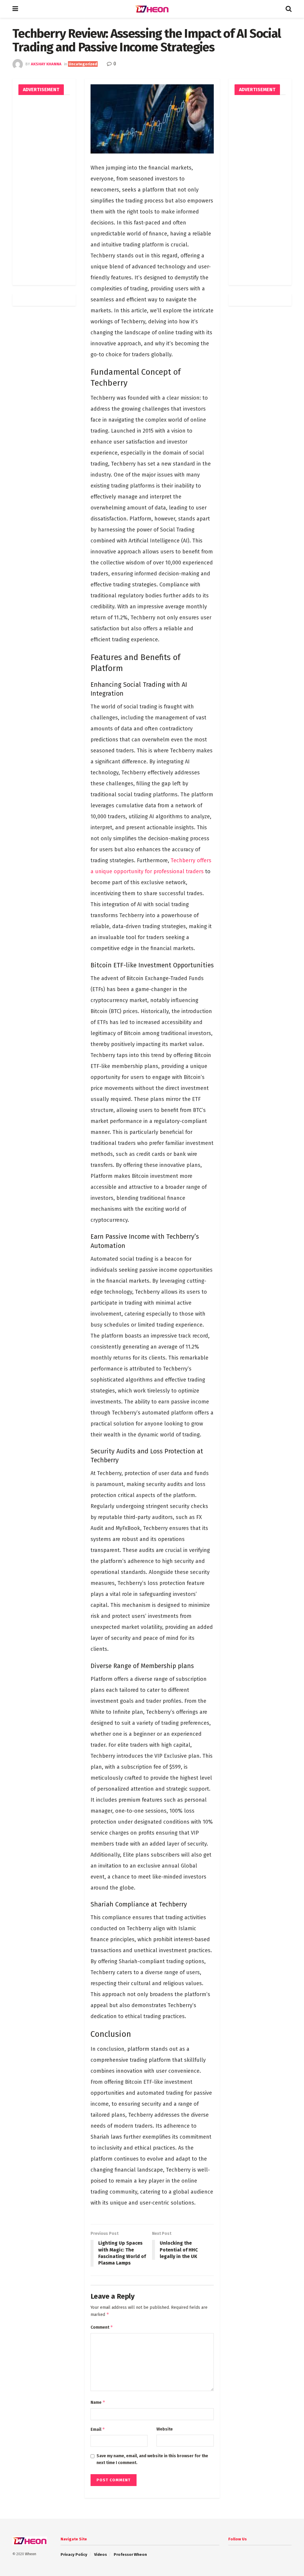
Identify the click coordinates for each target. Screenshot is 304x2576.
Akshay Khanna (46, 64)
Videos (100, 2554)
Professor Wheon (130, 2554)
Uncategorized (83, 64)
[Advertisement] (44, 190)
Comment (102, 2327)
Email (98, 2429)
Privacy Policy (74, 2554)
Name (98, 2402)
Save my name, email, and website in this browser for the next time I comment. (152, 2459)
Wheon (31, 2554)
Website (165, 2429)
